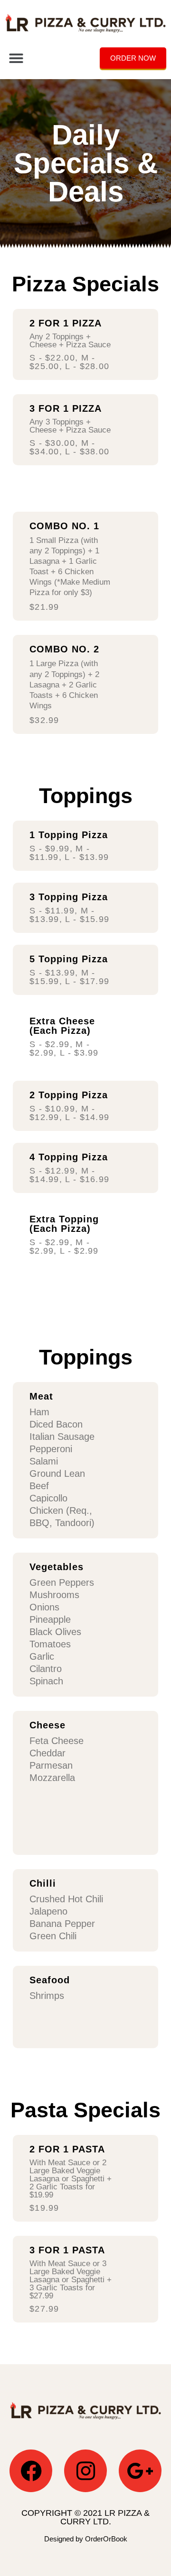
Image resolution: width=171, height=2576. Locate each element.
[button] (16, 58)
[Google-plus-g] (140, 2471)
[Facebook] (31, 2471)
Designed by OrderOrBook (86, 2539)
